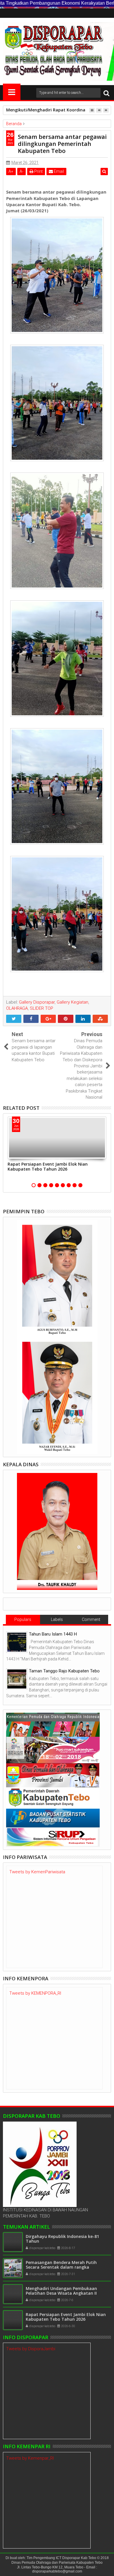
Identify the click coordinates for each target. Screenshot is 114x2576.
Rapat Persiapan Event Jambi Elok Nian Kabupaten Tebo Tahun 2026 (48, 1166)
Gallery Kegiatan (72, 1002)
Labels (57, 1619)
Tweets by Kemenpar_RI (30, 2458)
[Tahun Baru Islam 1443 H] (17, 1642)
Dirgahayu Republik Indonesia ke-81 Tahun (62, 2239)
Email (58, 171)
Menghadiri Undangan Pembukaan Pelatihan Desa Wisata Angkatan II (61, 2291)
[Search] (106, 93)
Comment (91, 1619)
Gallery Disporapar (37, 1002)
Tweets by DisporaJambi (31, 2349)
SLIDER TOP (42, 1008)
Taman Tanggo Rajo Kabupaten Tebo (64, 1671)
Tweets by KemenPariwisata (37, 1872)
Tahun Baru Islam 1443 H (53, 1634)
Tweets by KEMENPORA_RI (35, 1993)
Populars (23, 1619)
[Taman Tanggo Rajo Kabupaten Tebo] (17, 1679)
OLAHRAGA (17, 1008)
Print (38, 171)
